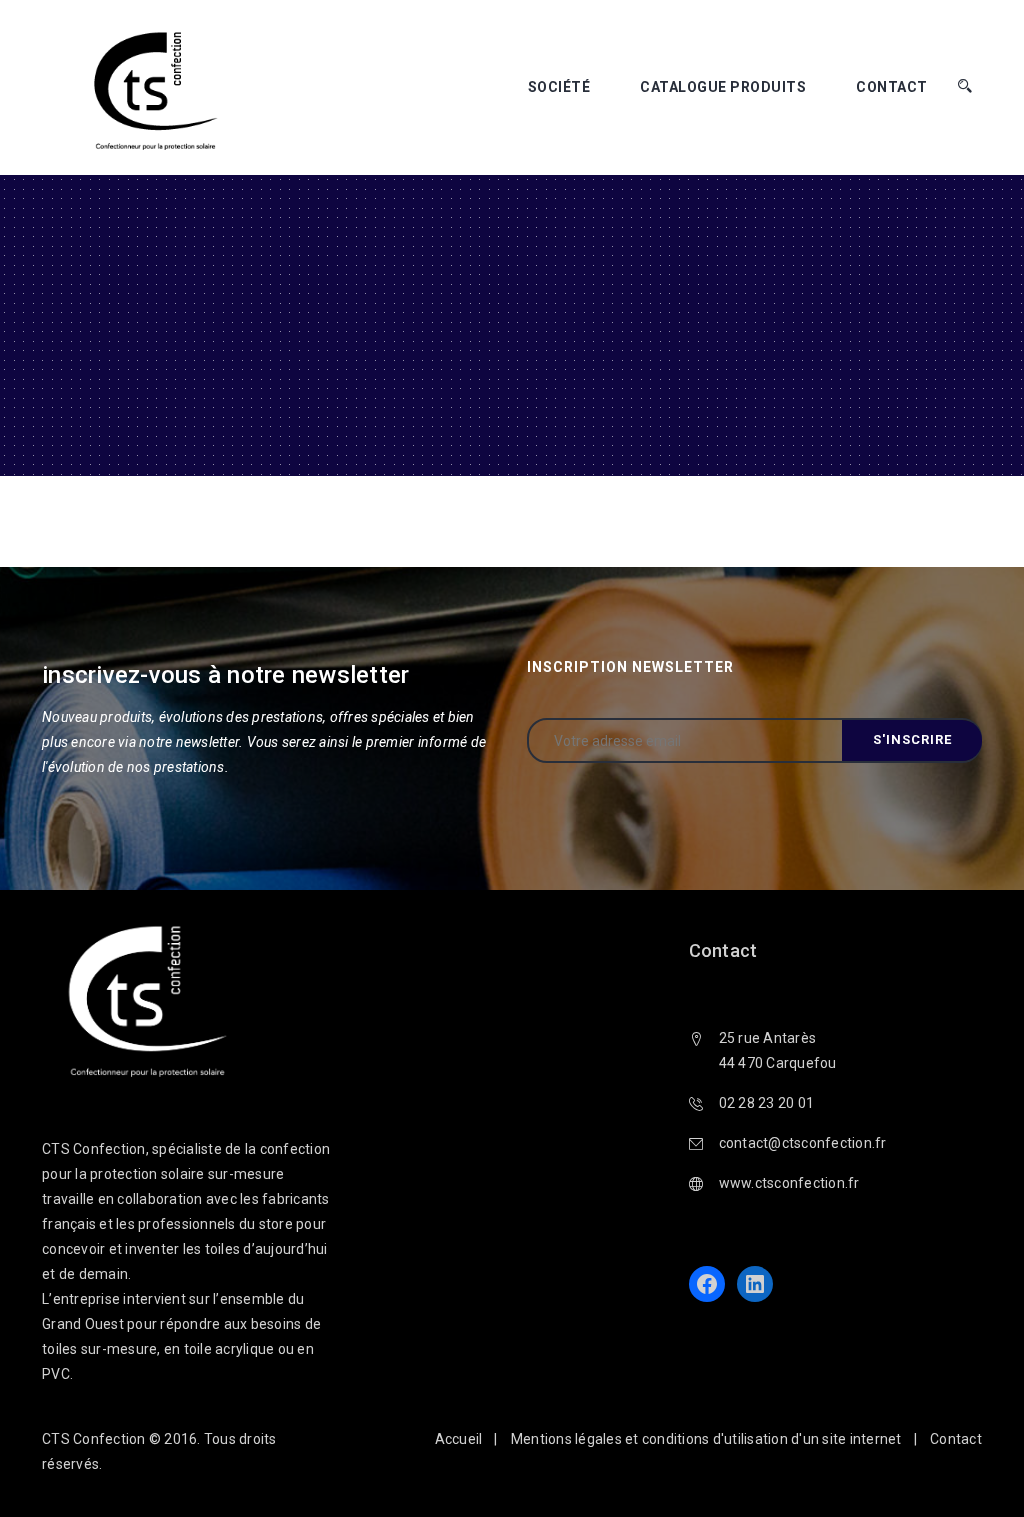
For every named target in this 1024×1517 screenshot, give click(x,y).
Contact (892, 87)
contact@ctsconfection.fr (803, 1143)
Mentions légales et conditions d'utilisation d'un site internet (706, 1439)
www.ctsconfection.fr (789, 1183)
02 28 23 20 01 (767, 1103)
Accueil (459, 1439)
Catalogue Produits (723, 87)
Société (559, 87)
